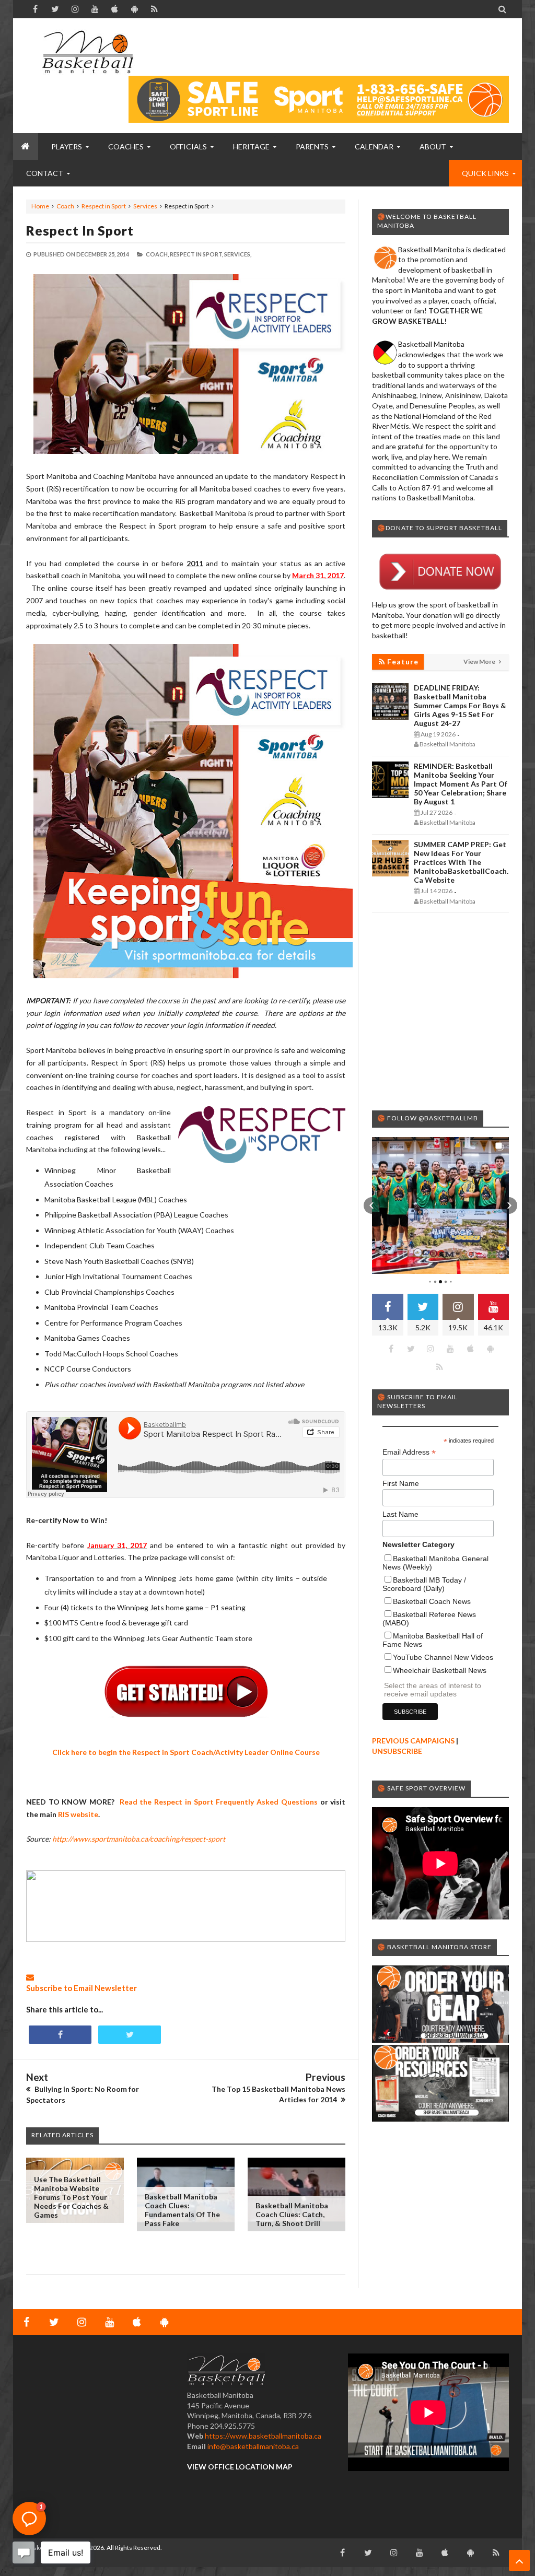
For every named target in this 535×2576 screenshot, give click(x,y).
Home (40, 206)
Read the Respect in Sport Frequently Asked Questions (219, 1802)
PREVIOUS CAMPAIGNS (413, 1741)
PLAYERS (67, 147)
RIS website (78, 1814)
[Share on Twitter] (130, 2035)
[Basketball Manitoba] (88, 52)
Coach (65, 206)
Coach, (157, 254)
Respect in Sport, (196, 254)
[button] (372, 1205)
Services (145, 206)
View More (480, 661)
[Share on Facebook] (60, 2035)
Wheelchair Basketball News (440, 1670)
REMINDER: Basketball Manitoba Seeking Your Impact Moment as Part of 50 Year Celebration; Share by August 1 (461, 784)
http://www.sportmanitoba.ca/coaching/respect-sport (139, 1839)
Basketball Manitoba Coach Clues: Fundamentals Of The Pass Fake (182, 2210)
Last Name (400, 1514)
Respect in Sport (104, 206)
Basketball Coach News (432, 1601)
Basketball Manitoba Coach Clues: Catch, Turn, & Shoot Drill (292, 2214)
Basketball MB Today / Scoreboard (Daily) (424, 1584)
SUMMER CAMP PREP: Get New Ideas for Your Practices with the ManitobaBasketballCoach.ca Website (461, 862)
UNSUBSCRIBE (397, 1751)
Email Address (409, 1452)
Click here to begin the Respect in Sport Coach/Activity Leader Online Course (186, 1752)
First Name (401, 1483)
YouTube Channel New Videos (443, 1657)
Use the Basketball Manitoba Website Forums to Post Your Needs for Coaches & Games (71, 2197)
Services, (238, 254)
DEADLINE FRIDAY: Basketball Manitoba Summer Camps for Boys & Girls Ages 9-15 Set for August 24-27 (460, 705)
